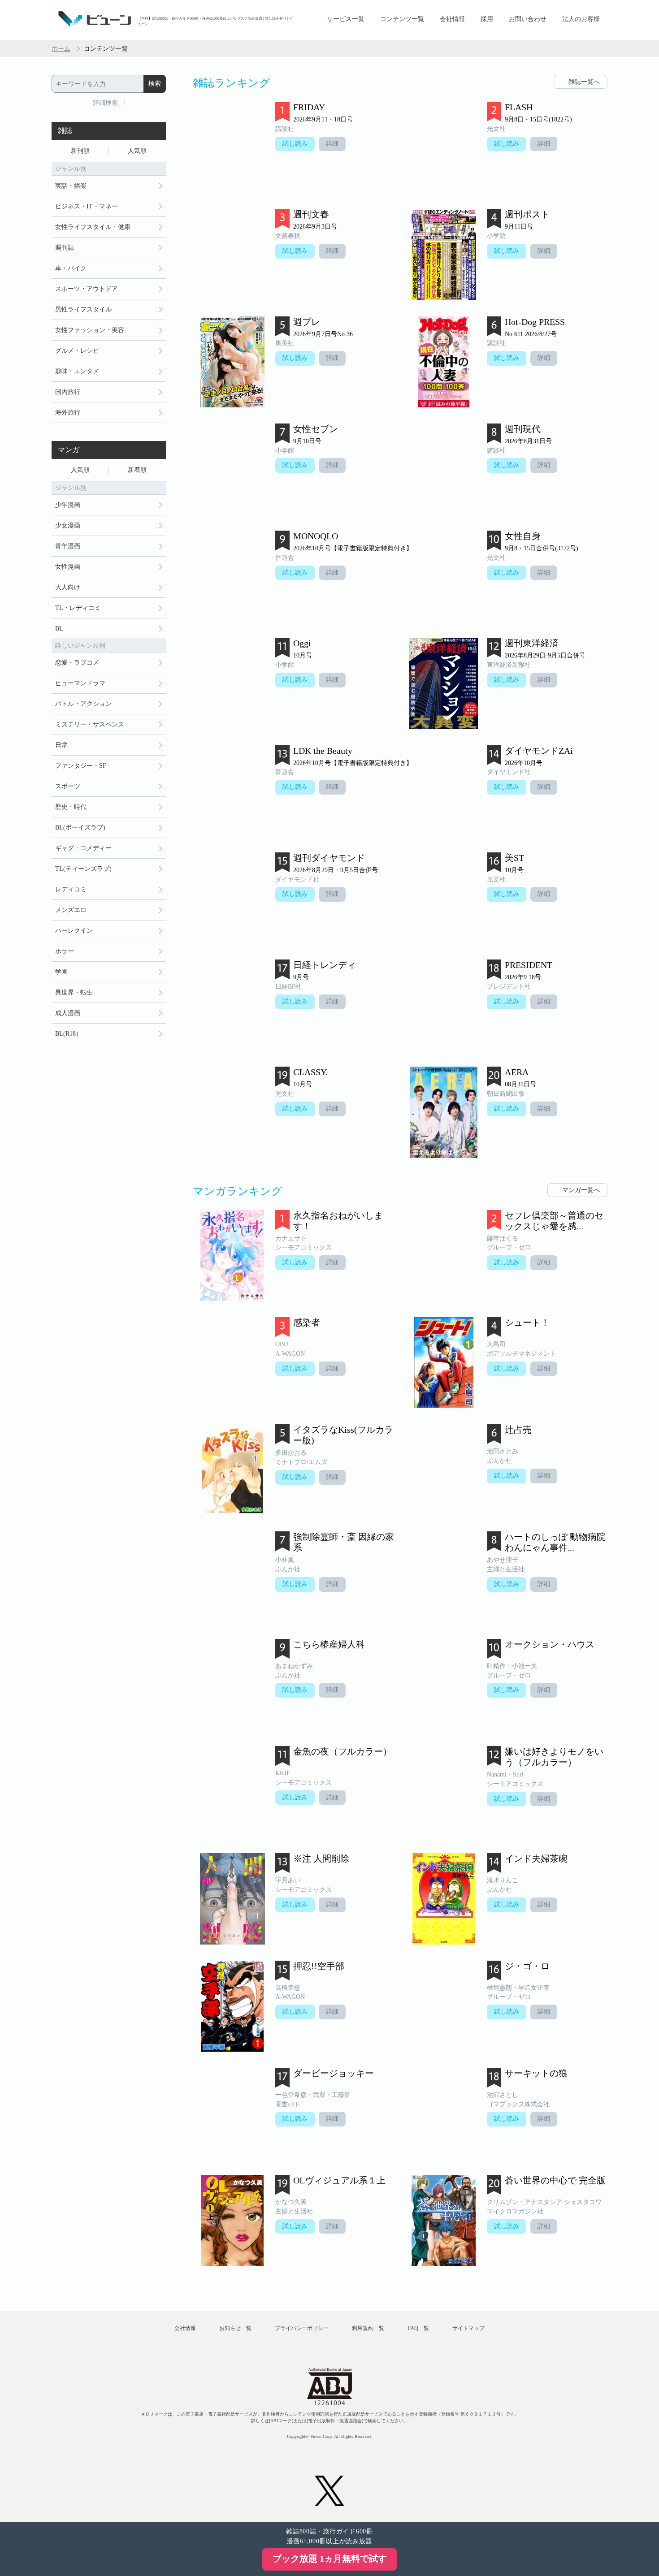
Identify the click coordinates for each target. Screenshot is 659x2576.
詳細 (332, 144)
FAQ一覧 (418, 2328)
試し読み (295, 144)
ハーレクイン (74, 931)
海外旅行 (68, 413)
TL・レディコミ (78, 608)
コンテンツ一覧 (402, 19)
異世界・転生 (74, 992)
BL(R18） (69, 1034)
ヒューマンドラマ (80, 683)
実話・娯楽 (71, 186)
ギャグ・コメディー (83, 848)
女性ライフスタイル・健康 (93, 227)
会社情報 (452, 19)
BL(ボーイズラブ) (80, 828)
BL (59, 629)
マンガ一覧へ (581, 1190)
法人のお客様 (581, 19)
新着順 (137, 470)
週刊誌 (65, 248)
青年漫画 (68, 546)
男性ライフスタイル (83, 309)
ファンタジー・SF (81, 766)
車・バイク (71, 268)
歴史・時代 (71, 807)
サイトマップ (468, 2328)
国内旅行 (68, 392)
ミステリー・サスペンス (90, 724)
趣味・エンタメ (77, 371)
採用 (487, 19)
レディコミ (71, 889)
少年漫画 (68, 505)
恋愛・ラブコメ (77, 663)
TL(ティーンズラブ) (83, 869)
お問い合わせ (528, 19)
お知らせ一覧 (235, 2328)
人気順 (137, 151)
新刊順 (80, 151)
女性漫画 (68, 567)
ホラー (65, 951)
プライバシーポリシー (302, 2328)
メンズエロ (71, 910)
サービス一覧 (346, 19)
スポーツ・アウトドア (87, 289)
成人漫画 (68, 1013)
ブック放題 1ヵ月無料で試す (330, 2559)
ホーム (61, 49)
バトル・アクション (83, 704)
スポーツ (68, 786)
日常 (61, 745)
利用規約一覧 (368, 2328)
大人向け (68, 587)
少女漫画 (68, 525)
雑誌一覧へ (584, 82)
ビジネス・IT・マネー (87, 206)
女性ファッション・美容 (90, 330)
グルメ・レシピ (77, 351)
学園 (61, 972)
